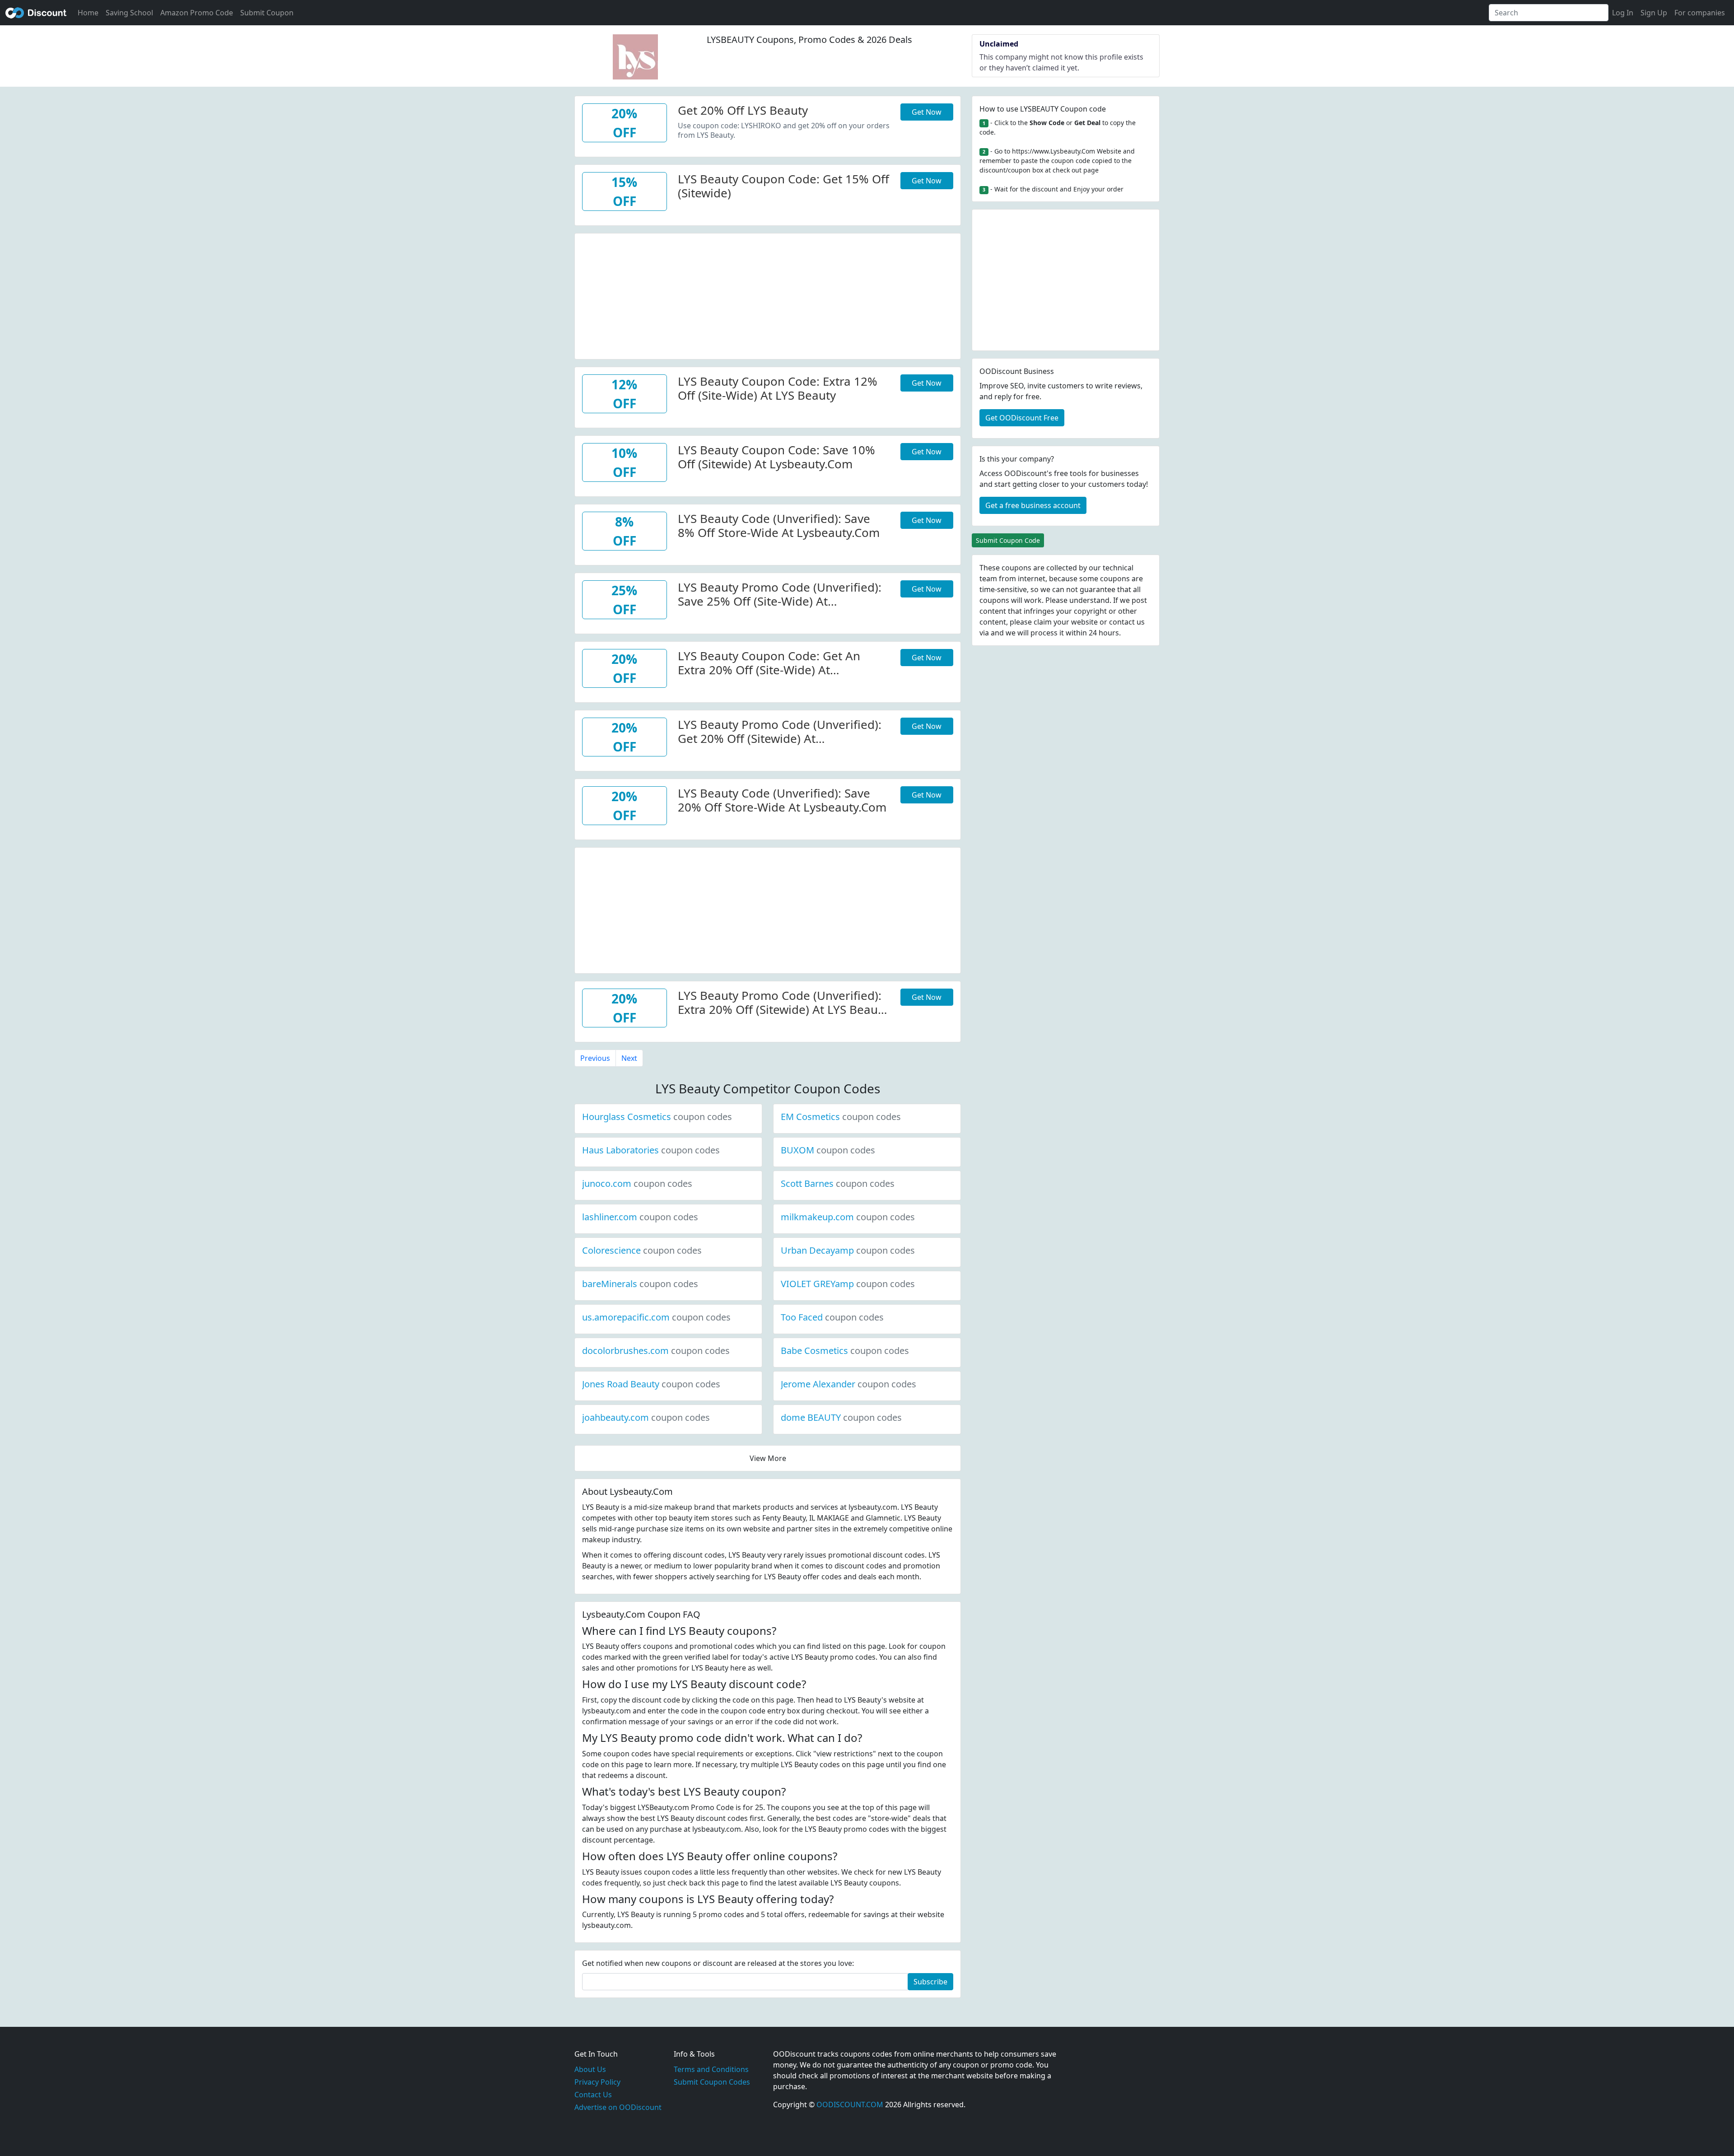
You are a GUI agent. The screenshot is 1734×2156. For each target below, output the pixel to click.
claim (1043, 622)
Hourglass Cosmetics (657, 1117)
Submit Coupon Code (1008, 540)
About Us (590, 2069)
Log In (1623, 13)
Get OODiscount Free (1022, 418)
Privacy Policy (597, 2082)
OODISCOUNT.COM (850, 2105)
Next (629, 1058)
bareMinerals (640, 1284)
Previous (595, 1058)
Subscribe (930, 1982)
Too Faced (832, 1317)
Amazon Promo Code (197, 13)
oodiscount (36, 13)
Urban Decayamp (848, 1250)
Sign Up (1654, 13)
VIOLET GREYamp (848, 1284)
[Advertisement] (768, 297)
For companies (1700, 13)
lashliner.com (640, 1217)
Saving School (129, 13)
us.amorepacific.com (656, 1317)
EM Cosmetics (841, 1117)
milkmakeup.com (848, 1217)
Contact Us (593, 2095)
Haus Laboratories (651, 1150)
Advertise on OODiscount (618, 2107)
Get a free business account (1033, 505)
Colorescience (642, 1250)
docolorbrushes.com (656, 1351)
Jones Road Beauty (651, 1384)
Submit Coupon (267, 13)
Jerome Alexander (848, 1384)
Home (88, 13)
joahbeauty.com (646, 1417)
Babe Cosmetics (845, 1351)
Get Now (927, 112)
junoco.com (637, 1183)
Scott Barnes (838, 1183)
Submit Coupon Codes (712, 2082)
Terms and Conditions (711, 2069)
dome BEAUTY (841, 1417)
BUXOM (828, 1150)
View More (768, 1458)
